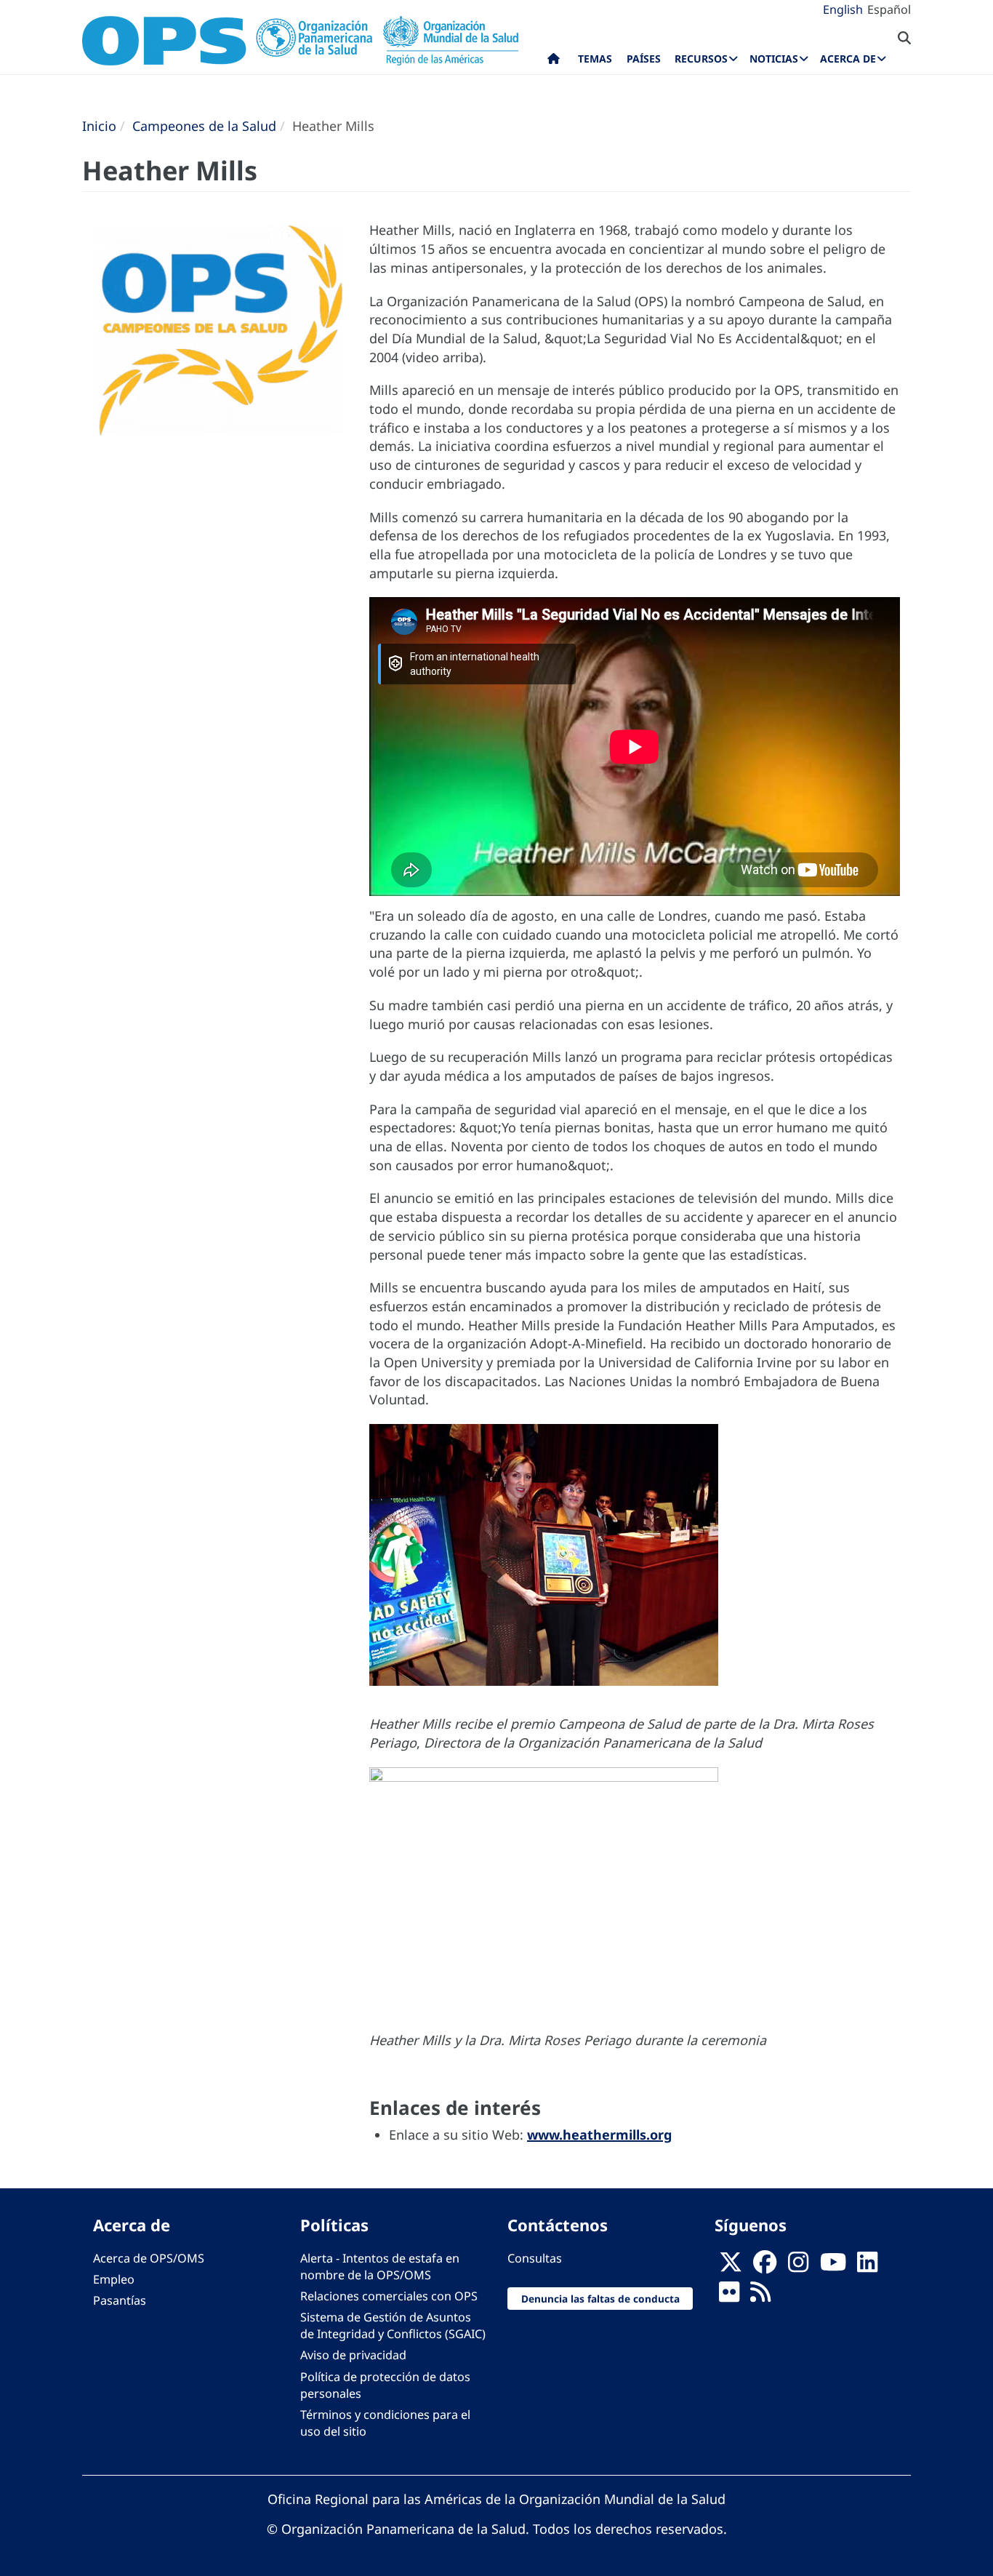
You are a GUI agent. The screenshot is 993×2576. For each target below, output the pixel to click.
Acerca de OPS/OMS (149, 2258)
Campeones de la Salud (204, 126)
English (843, 9)
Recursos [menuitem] (701, 59)
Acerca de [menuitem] (848, 59)
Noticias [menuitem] (774, 59)
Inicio (99, 126)
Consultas (535, 2258)
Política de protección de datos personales (385, 2385)
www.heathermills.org (599, 2135)
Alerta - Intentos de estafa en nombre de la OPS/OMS (380, 2267)
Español (889, 9)
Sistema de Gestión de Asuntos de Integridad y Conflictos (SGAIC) (393, 2325)
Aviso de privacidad (353, 2355)
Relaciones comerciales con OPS (389, 2296)
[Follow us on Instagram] (798, 2266)
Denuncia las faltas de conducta (600, 2299)
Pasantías (120, 2300)
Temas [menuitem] (595, 59)
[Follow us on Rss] (760, 2296)
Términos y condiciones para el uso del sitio (385, 2423)
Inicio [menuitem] (554, 62)
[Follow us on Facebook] (765, 2266)
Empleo (114, 2279)
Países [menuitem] (644, 59)
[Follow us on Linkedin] (867, 2266)
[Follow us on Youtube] (833, 2266)
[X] (731, 2266)
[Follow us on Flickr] (729, 2296)
